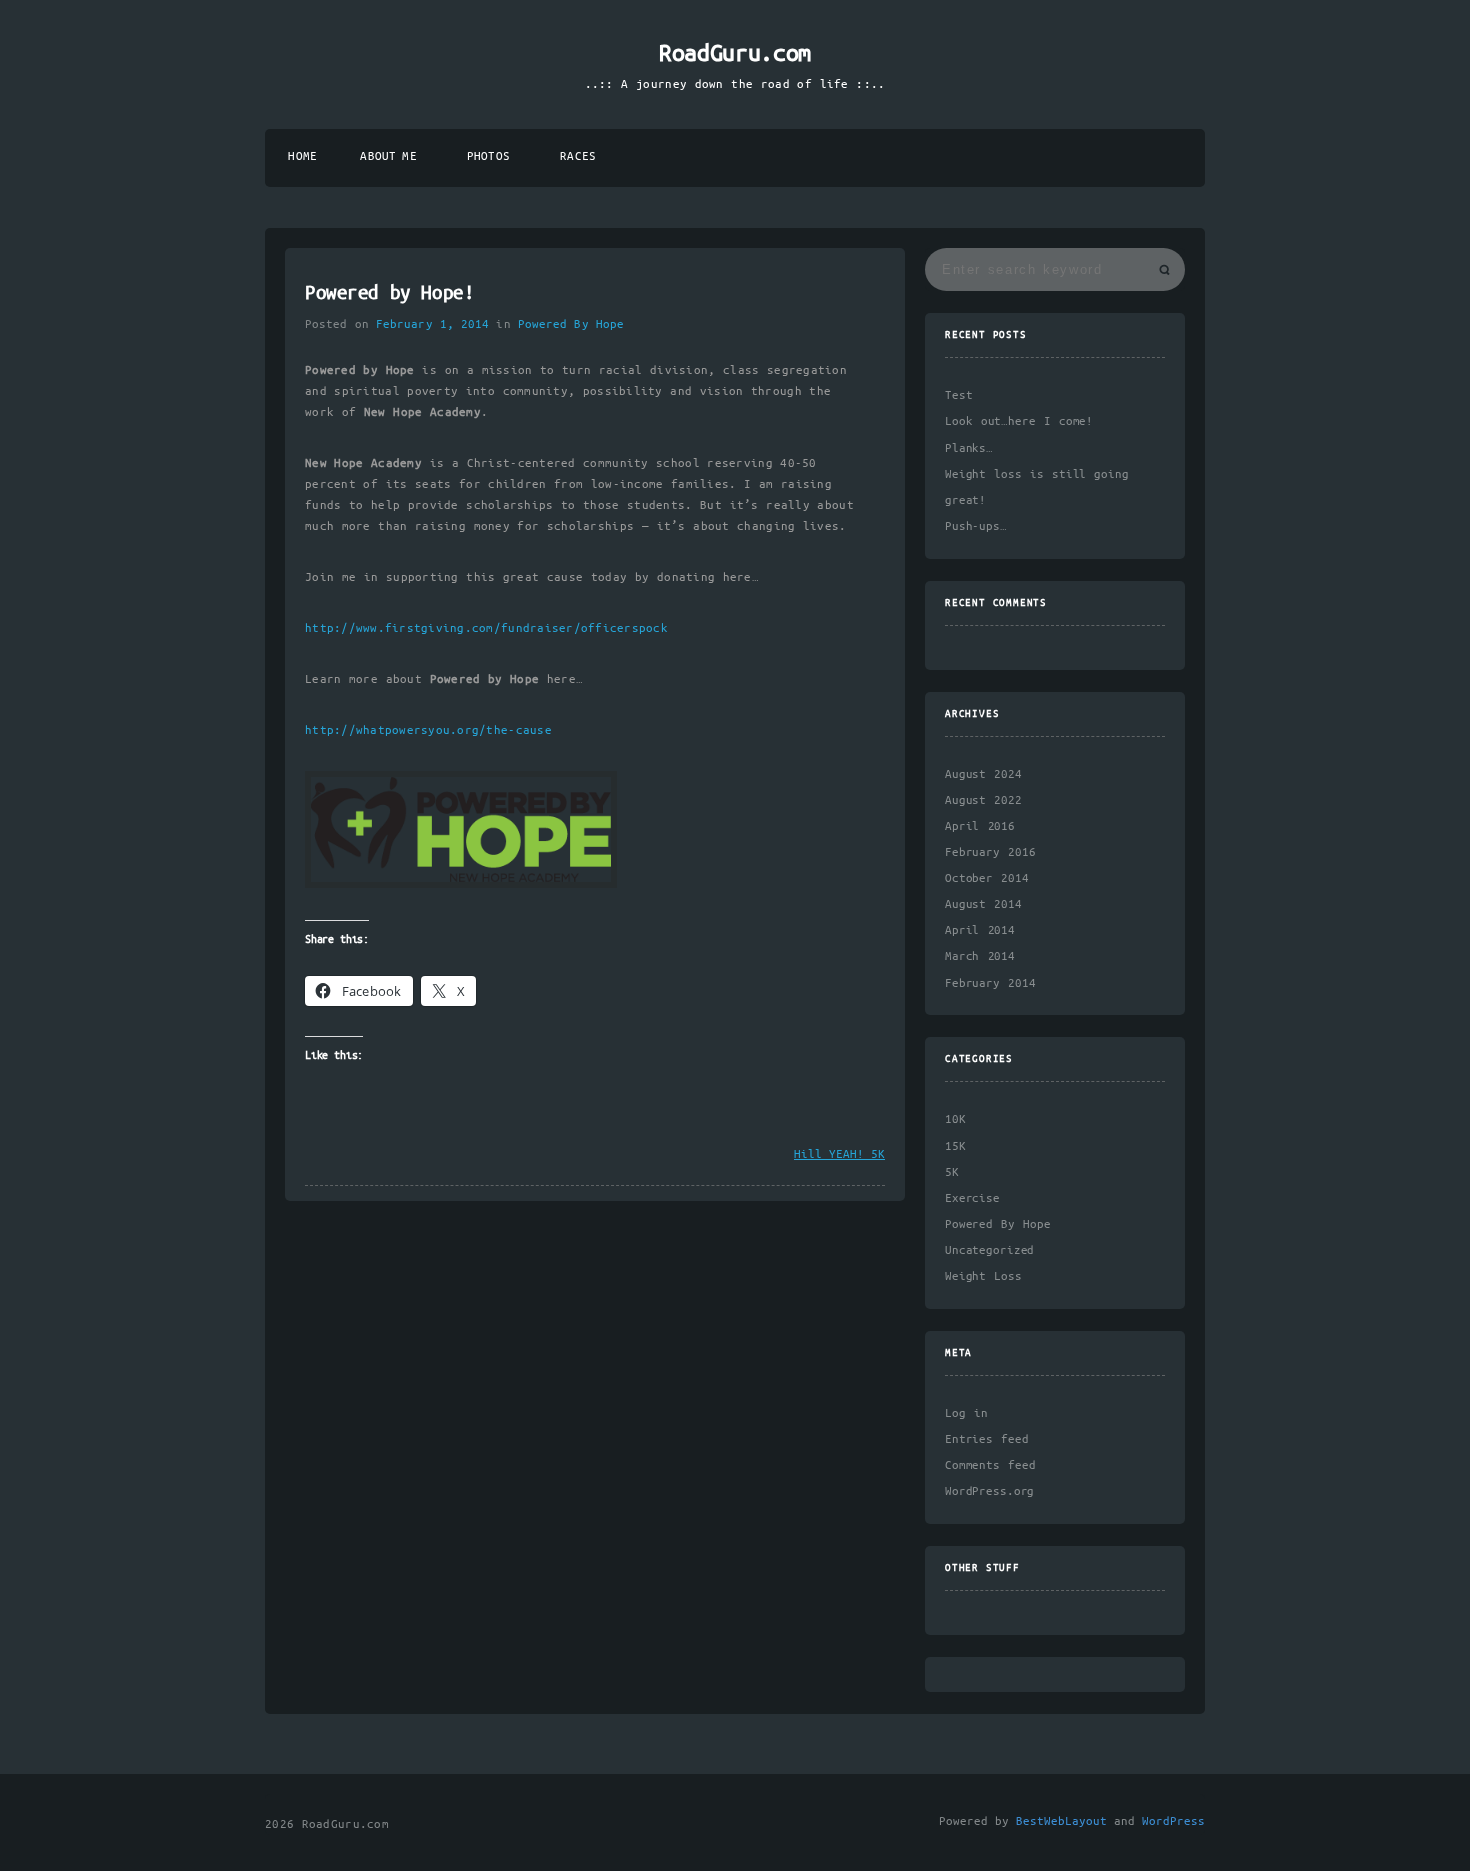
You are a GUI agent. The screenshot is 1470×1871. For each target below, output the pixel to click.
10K (955, 1119)
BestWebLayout (1061, 1821)
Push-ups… (976, 526)
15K (955, 1146)
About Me (388, 156)
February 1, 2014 (432, 324)
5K (952, 1172)
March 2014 (980, 956)
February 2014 (990, 983)
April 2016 (980, 826)
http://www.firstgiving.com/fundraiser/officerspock (486, 628)
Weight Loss (983, 1276)
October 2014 (987, 878)
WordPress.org (989, 1491)
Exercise (972, 1198)
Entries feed (987, 1439)
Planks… (969, 448)
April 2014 (980, 930)
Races (578, 156)
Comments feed (990, 1465)
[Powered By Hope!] (461, 884)
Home (302, 156)
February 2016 (990, 852)
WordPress (1173, 1821)
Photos (488, 156)
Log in (966, 1413)
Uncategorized (989, 1250)
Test (958, 395)
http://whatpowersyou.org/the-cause (428, 730)
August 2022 (983, 800)
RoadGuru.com (735, 54)
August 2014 (983, 904)
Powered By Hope (571, 324)
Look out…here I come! (1019, 421)
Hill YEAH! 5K (839, 1154)
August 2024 (983, 774)
